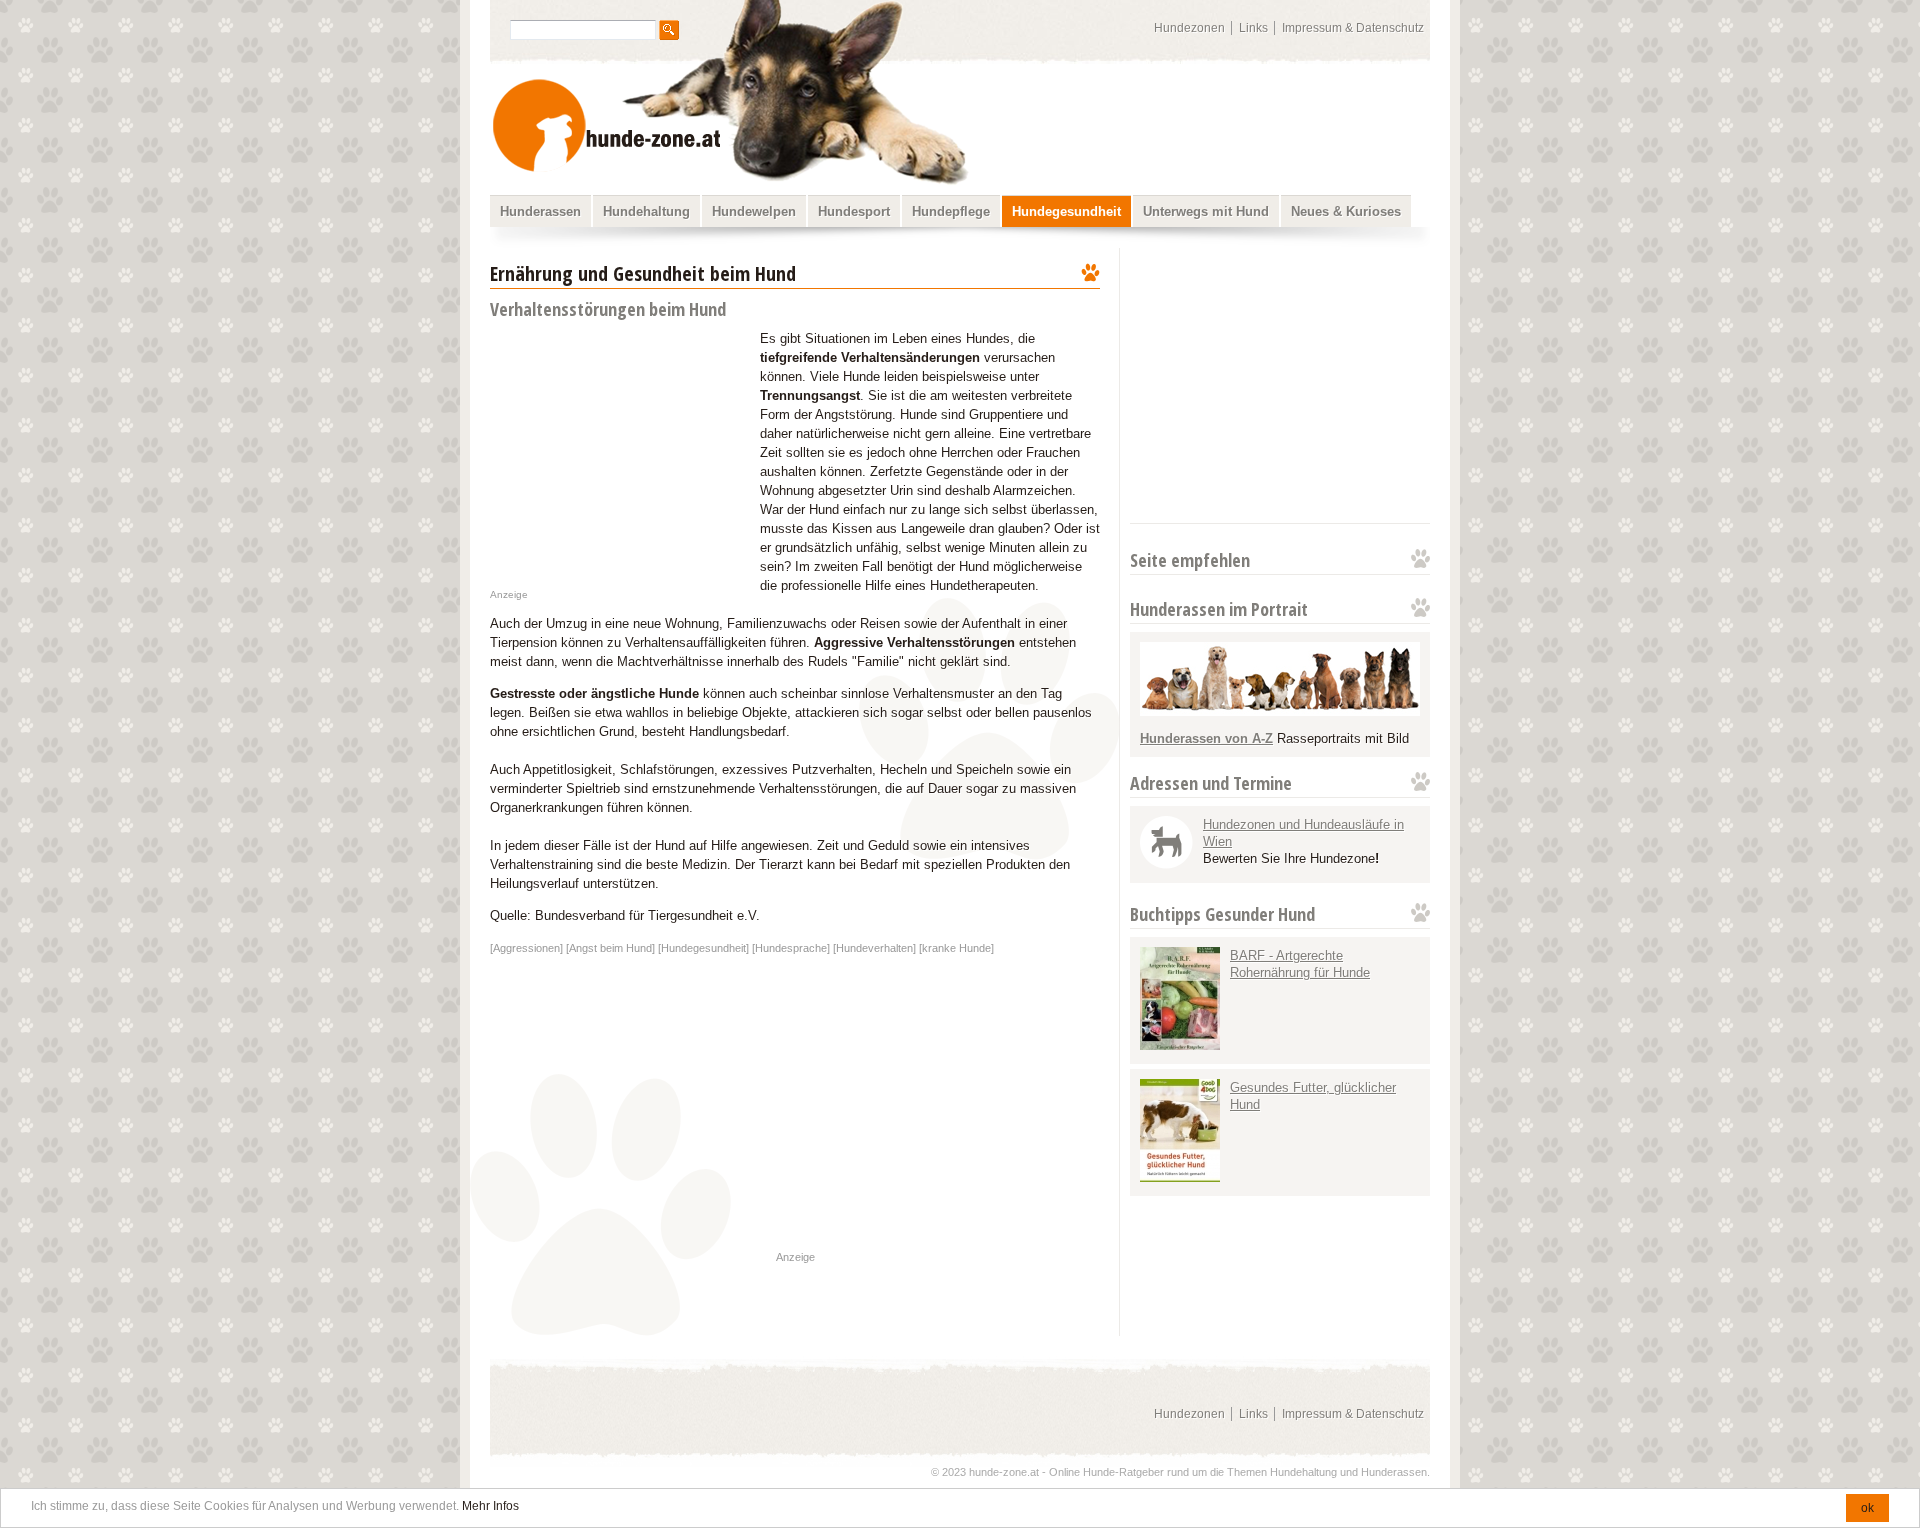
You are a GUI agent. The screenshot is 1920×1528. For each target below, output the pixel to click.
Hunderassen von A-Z (1206, 738)
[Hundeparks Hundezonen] (1166, 864)
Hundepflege (951, 211)
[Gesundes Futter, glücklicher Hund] (1180, 1177)
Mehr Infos (490, 1506)
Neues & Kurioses (1346, 211)
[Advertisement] (1278, 385)
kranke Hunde (956, 948)
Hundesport (854, 211)
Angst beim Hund (610, 948)
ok (1867, 1508)
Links (1253, 28)
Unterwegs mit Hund (1206, 211)
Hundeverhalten (874, 948)
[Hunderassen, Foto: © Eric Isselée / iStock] (1280, 711)
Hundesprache (791, 948)
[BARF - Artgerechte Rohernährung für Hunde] (1180, 1045)
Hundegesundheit (1066, 211)
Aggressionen (526, 948)
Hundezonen (1189, 28)
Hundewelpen (754, 211)
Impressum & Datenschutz (1353, 28)
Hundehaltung (646, 211)
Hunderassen (540, 211)
